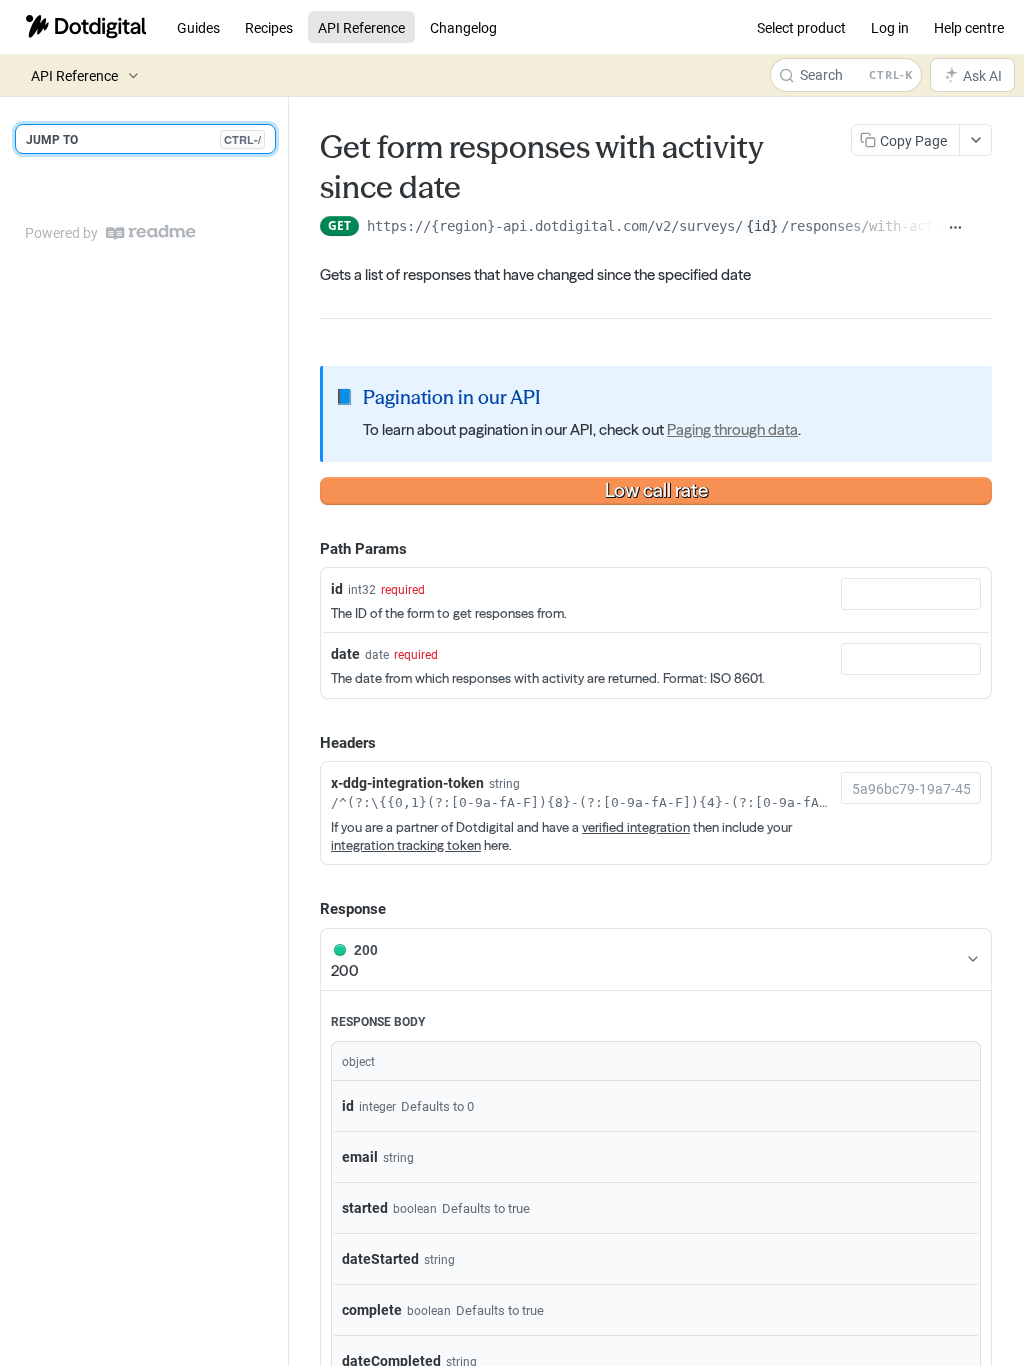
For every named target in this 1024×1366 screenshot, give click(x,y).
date (345, 653)
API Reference (361, 27)
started (365, 1207)
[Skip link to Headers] (306, 742)
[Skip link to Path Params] (306, 548)
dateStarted (380, 1258)
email (360, 1156)
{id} (762, 226)
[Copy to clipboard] (982, 228)
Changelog (463, 27)
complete (372, 1309)
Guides (198, 27)
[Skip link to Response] (306, 908)
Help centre (969, 27)
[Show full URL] (955, 228)
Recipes (269, 27)
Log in (890, 27)
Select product (801, 27)
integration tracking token (406, 845)
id (337, 588)
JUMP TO (143, 139)
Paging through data (732, 429)
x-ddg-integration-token (407, 782)
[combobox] (911, 594)
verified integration (636, 827)
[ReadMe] (151, 232)
